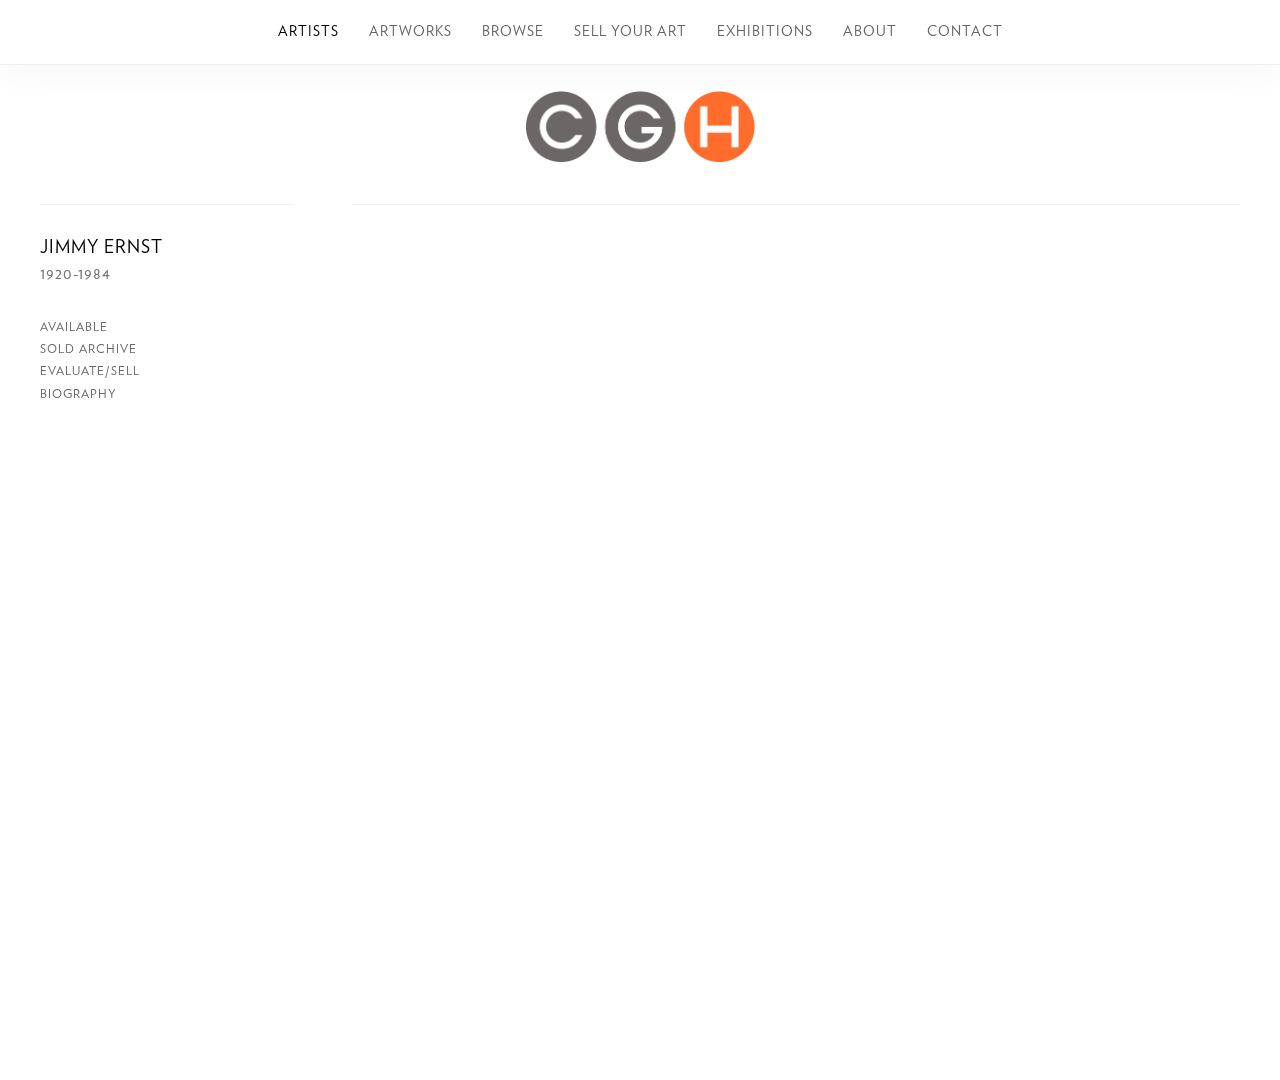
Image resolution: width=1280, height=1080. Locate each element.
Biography (78, 394)
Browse (513, 32)
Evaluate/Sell (90, 371)
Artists (308, 32)
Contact (965, 32)
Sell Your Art (630, 32)
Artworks (410, 32)
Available (74, 327)
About (870, 32)
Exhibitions (765, 32)
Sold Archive (88, 349)
